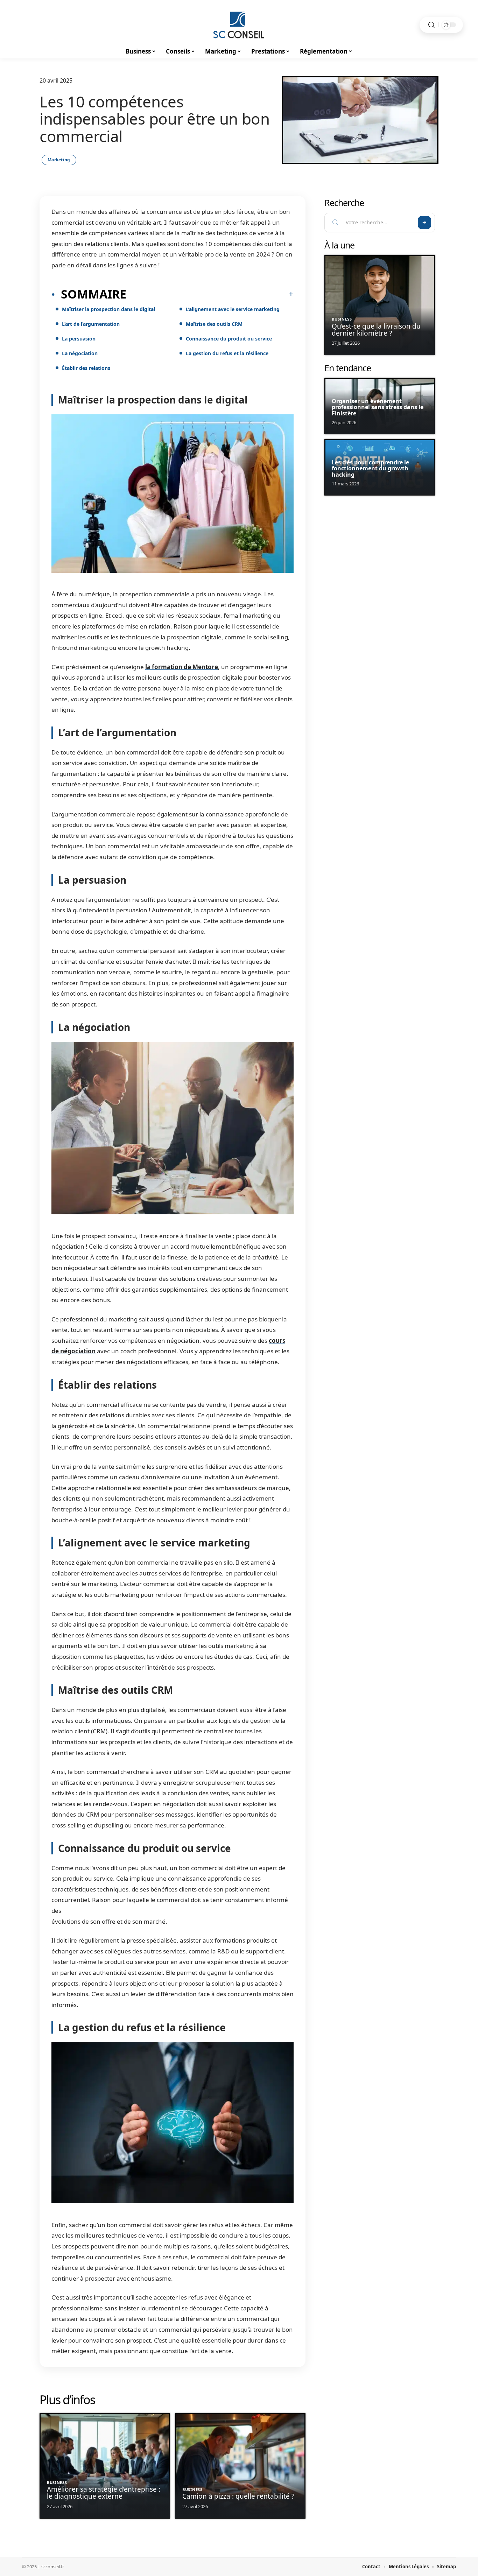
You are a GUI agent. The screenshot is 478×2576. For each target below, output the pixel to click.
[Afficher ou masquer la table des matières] (210, 294)
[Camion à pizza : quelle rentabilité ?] (240, 2466)
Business (57, 2482)
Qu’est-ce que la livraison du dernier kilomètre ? (376, 330)
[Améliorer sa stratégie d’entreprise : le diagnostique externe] (105, 2466)
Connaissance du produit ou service (229, 339)
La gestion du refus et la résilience (227, 353)
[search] (431, 25)
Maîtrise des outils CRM (214, 324)
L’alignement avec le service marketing (233, 309)
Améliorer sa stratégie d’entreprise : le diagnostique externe (104, 2493)
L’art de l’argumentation (91, 324)
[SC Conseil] (239, 25)
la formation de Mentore (182, 667)
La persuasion (79, 339)
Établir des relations (86, 368)
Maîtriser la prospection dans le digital (108, 309)
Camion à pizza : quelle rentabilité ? (238, 2496)
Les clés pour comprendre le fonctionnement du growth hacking (370, 468)
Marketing (59, 160)
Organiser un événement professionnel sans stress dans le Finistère (378, 407)
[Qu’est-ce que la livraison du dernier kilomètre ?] (380, 305)
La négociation (80, 353)
